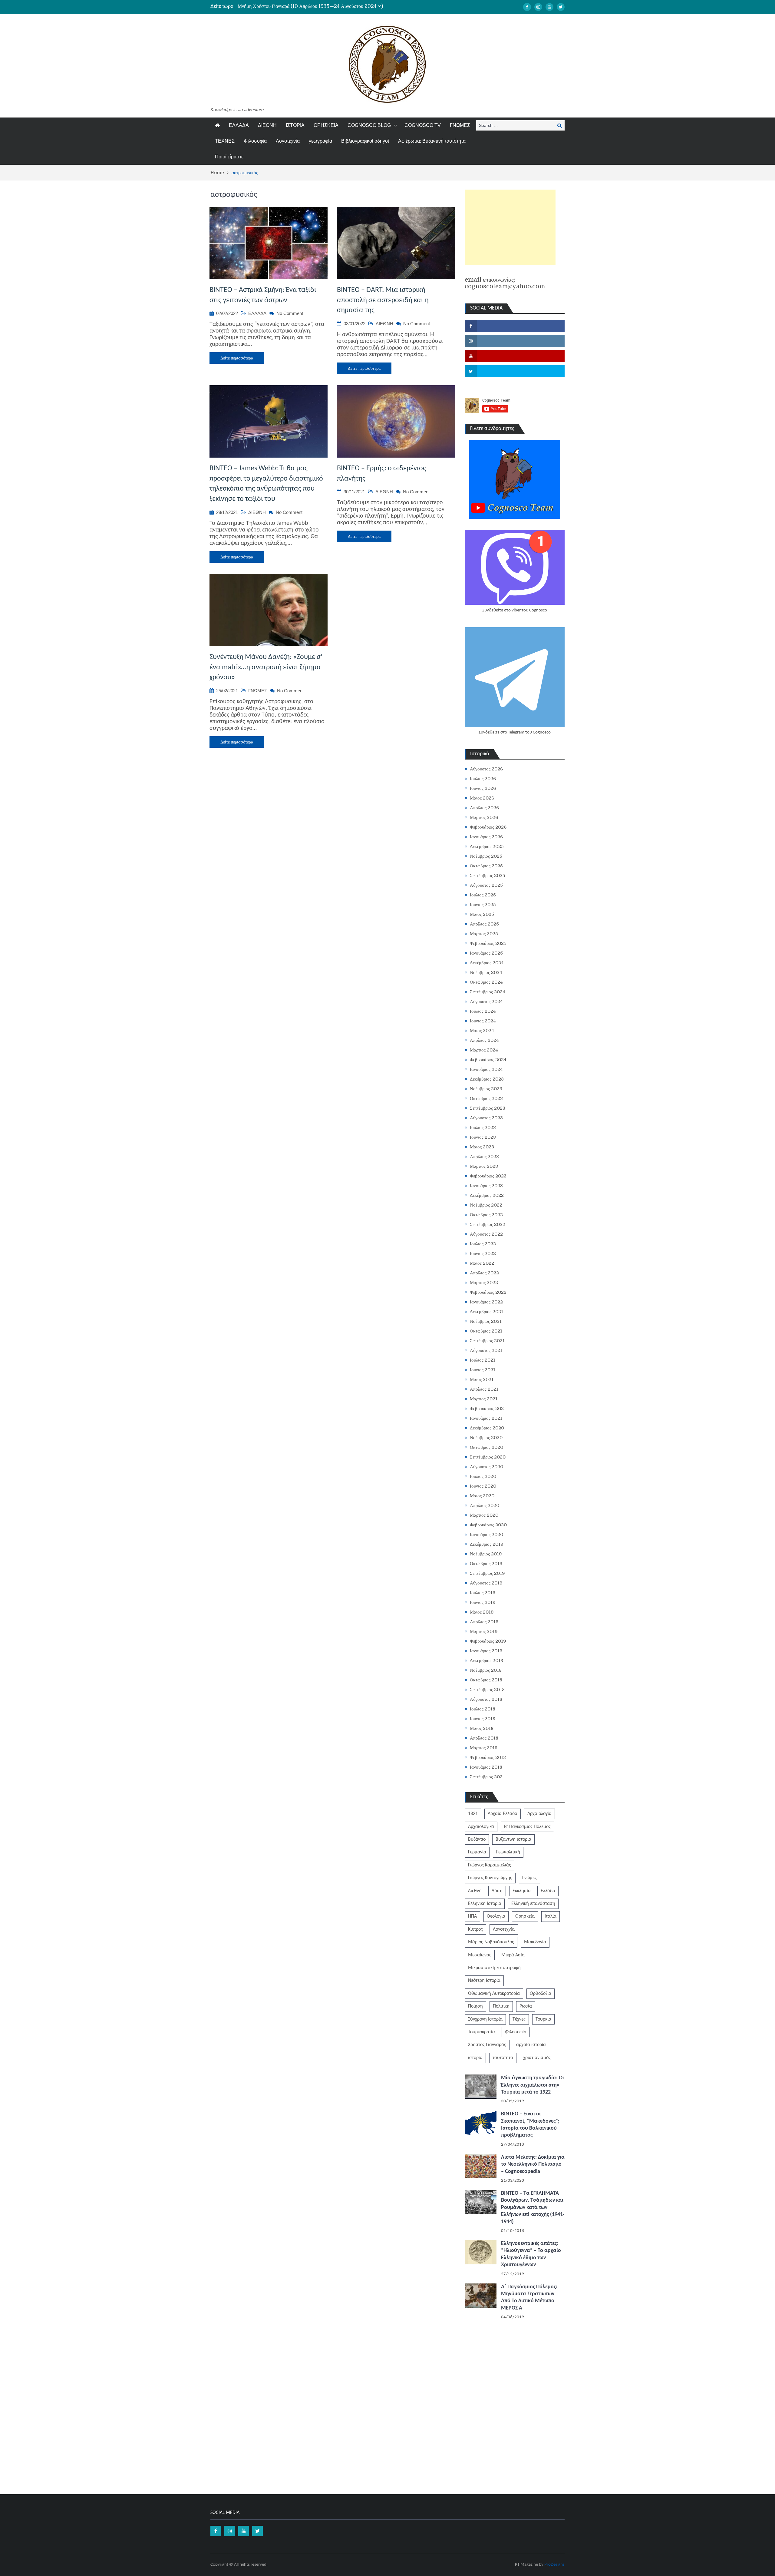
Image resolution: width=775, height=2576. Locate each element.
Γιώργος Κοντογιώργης (490, 1878)
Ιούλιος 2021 (483, 1360)
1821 (473, 1814)
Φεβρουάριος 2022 (488, 1292)
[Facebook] (527, 7)
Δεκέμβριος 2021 (486, 1312)
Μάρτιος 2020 (484, 1515)
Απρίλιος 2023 (484, 1157)
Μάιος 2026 (482, 798)
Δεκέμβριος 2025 (487, 846)
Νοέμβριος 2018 (486, 1670)
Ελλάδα (548, 1891)
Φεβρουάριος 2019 (488, 1641)
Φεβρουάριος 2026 (488, 827)
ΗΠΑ (472, 1916)
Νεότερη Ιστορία (484, 1981)
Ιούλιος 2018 (483, 1709)
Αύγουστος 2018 (486, 1699)
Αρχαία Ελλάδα (503, 1814)
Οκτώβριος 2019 (486, 1564)
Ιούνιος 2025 (483, 905)
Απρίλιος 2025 (484, 924)
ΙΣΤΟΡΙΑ (295, 125)
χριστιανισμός (537, 2058)
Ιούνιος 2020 (483, 1486)
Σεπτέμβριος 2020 (488, 1457)
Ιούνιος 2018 (483, 1719)
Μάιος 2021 (482, 1379)
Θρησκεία (525, 1916)
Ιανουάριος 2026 (486, 837)
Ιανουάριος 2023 (486, 1186)
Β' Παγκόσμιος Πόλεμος (527, 1827)
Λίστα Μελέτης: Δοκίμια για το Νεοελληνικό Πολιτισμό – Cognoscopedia (533, 2164)
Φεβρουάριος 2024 (488, 1060)
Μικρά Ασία (513, 1955)
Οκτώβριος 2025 (486, 866)
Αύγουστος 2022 (486, 1234)
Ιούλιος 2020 (483, 1476)
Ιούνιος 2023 (483, 1137)
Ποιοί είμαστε (229, 157)
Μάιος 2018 (482, 1728)
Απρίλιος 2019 (484, 1622)
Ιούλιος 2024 (483, 1011)
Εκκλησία (522, 1891)
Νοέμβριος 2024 (486, 972)
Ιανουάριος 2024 (486, 1069)
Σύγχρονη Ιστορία (485, 2019)
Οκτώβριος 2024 (486, 982)
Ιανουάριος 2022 (486, 1302)
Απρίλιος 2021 (484, 1389)
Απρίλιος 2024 (484, 1040)
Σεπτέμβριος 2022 (488, 1224)
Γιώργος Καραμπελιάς (490, 1865)
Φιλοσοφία (255, 141)
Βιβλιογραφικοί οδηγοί (365, 141)
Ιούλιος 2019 (483, 1593)
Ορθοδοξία (541, 1994)
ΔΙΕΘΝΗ (267, 125)
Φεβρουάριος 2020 (488, 1525)
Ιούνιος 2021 (483, 1370)
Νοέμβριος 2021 (486, 1321)
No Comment (290, 313)
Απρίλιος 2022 (484, 1273)
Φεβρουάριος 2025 (488, 943)
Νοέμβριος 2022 (486, 1205)
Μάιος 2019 (482, 1612)
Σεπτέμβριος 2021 (487, 1341)
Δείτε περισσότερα (237, 358)
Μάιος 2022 (482, 1263)
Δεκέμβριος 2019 (487, 1544)
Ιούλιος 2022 (483, 1244)
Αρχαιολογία (539, 1814)
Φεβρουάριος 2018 (488, 1757)
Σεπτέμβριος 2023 (488, 1108)
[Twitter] (561, 7)
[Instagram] (538, 7)
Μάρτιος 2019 (484, 1631)
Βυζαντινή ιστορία (513, 1839)
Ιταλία (551, 1916)
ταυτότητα (503, 2058)
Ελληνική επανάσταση (533, 1904)
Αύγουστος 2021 (486, 1350)
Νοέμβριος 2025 (486, 856)
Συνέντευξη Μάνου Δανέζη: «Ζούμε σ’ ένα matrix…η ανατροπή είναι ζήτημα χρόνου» (266, 667)
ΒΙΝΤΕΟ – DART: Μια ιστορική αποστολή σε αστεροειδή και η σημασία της (383, 300)
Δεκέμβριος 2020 (487, 1428)
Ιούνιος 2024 (483, 1021)
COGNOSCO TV (423, 125)
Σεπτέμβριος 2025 (488, 876)
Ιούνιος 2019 (483, 1602)
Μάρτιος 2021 (484, 1399)
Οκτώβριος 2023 (486, 1098)
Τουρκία (543, 2019)
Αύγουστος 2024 (486, 1002)
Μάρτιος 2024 (484, 1050)
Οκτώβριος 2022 (486, 1215)
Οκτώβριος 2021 (486, 1331)
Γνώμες (529, 1878)
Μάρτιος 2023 (484, 1166)
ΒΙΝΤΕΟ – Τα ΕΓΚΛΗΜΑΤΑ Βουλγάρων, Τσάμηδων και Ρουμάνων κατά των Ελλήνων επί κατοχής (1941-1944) (533, 2208)
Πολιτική (501, 2006)
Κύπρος (475, 1929)
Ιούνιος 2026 (483, 788)
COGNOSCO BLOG (369, 125)
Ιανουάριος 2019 (486, 1651)
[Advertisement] (510, 227)
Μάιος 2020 (482, 1496)
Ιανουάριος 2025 (486, 953)
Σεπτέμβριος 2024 (488, 992)
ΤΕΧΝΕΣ (225, 141)
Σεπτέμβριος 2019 (487, 1573)
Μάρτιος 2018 (484, 1748)
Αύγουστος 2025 (486, 885)
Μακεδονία (535, 1942)
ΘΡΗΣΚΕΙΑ (326, 125)
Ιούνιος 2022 (483, 1253)
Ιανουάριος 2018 (486, 1767)
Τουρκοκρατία (481, 2032)
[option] (330, 6)
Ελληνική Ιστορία (485, 1904)
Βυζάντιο (477, 1839)
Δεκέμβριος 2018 (486, 1660)
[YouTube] (549, 7)
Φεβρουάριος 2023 (488, 1176)
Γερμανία (477, 1852)
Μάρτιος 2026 (484, 817)
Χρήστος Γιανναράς (487, 2045)
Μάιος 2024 (482, 1031)
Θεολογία (496, 1916)
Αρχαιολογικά (481, 1827)
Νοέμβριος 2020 (486, 1438)
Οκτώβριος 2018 (486, 1680)
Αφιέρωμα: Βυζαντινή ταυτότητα (432, 141)
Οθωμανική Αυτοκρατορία (494, 1994)
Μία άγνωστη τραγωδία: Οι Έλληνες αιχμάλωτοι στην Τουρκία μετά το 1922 (533, 2085)
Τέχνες (519, 2019)
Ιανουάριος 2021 (486, 1418)
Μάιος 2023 (482, 1147)
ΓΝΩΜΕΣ (460, 125)
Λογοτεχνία (288, 141)
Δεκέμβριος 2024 (487, 963)
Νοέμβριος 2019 (486, 1554)
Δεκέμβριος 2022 (487, 1195)
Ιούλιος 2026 (483, 779)
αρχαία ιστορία (531, 2045)
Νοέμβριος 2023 (486, 1089)
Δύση (497, 1891)
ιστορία (475, 2058)
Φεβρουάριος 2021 (488, 1409)
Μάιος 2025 (482, 914)
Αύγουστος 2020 (486, 1467)
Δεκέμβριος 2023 (487, 1079)
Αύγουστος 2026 (486, 769)
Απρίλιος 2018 (484, 1738)
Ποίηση (475, 2006)
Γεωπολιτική (508, 1852)
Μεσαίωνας (480, 1955)
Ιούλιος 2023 (483, 1127)
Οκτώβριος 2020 (486, 1447)
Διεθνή (475, 1891)
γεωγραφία (320, 141)
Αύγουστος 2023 (486, 1118)
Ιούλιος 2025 (483, 895)
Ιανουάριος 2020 (486, 1535)
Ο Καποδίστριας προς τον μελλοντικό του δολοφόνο (288, 6)
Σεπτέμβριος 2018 (487, 1690)
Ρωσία (526, 2006)
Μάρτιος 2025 (484, 934)
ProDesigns (554, 2565)
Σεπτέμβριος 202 (486, 1777)
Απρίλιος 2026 (484, 808)
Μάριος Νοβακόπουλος (491, 1942)
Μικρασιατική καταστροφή (494, 1968)
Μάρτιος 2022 (484, 1283)
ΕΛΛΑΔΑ (239, 125)
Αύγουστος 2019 (486, 1583)
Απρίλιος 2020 (485, 1505)
